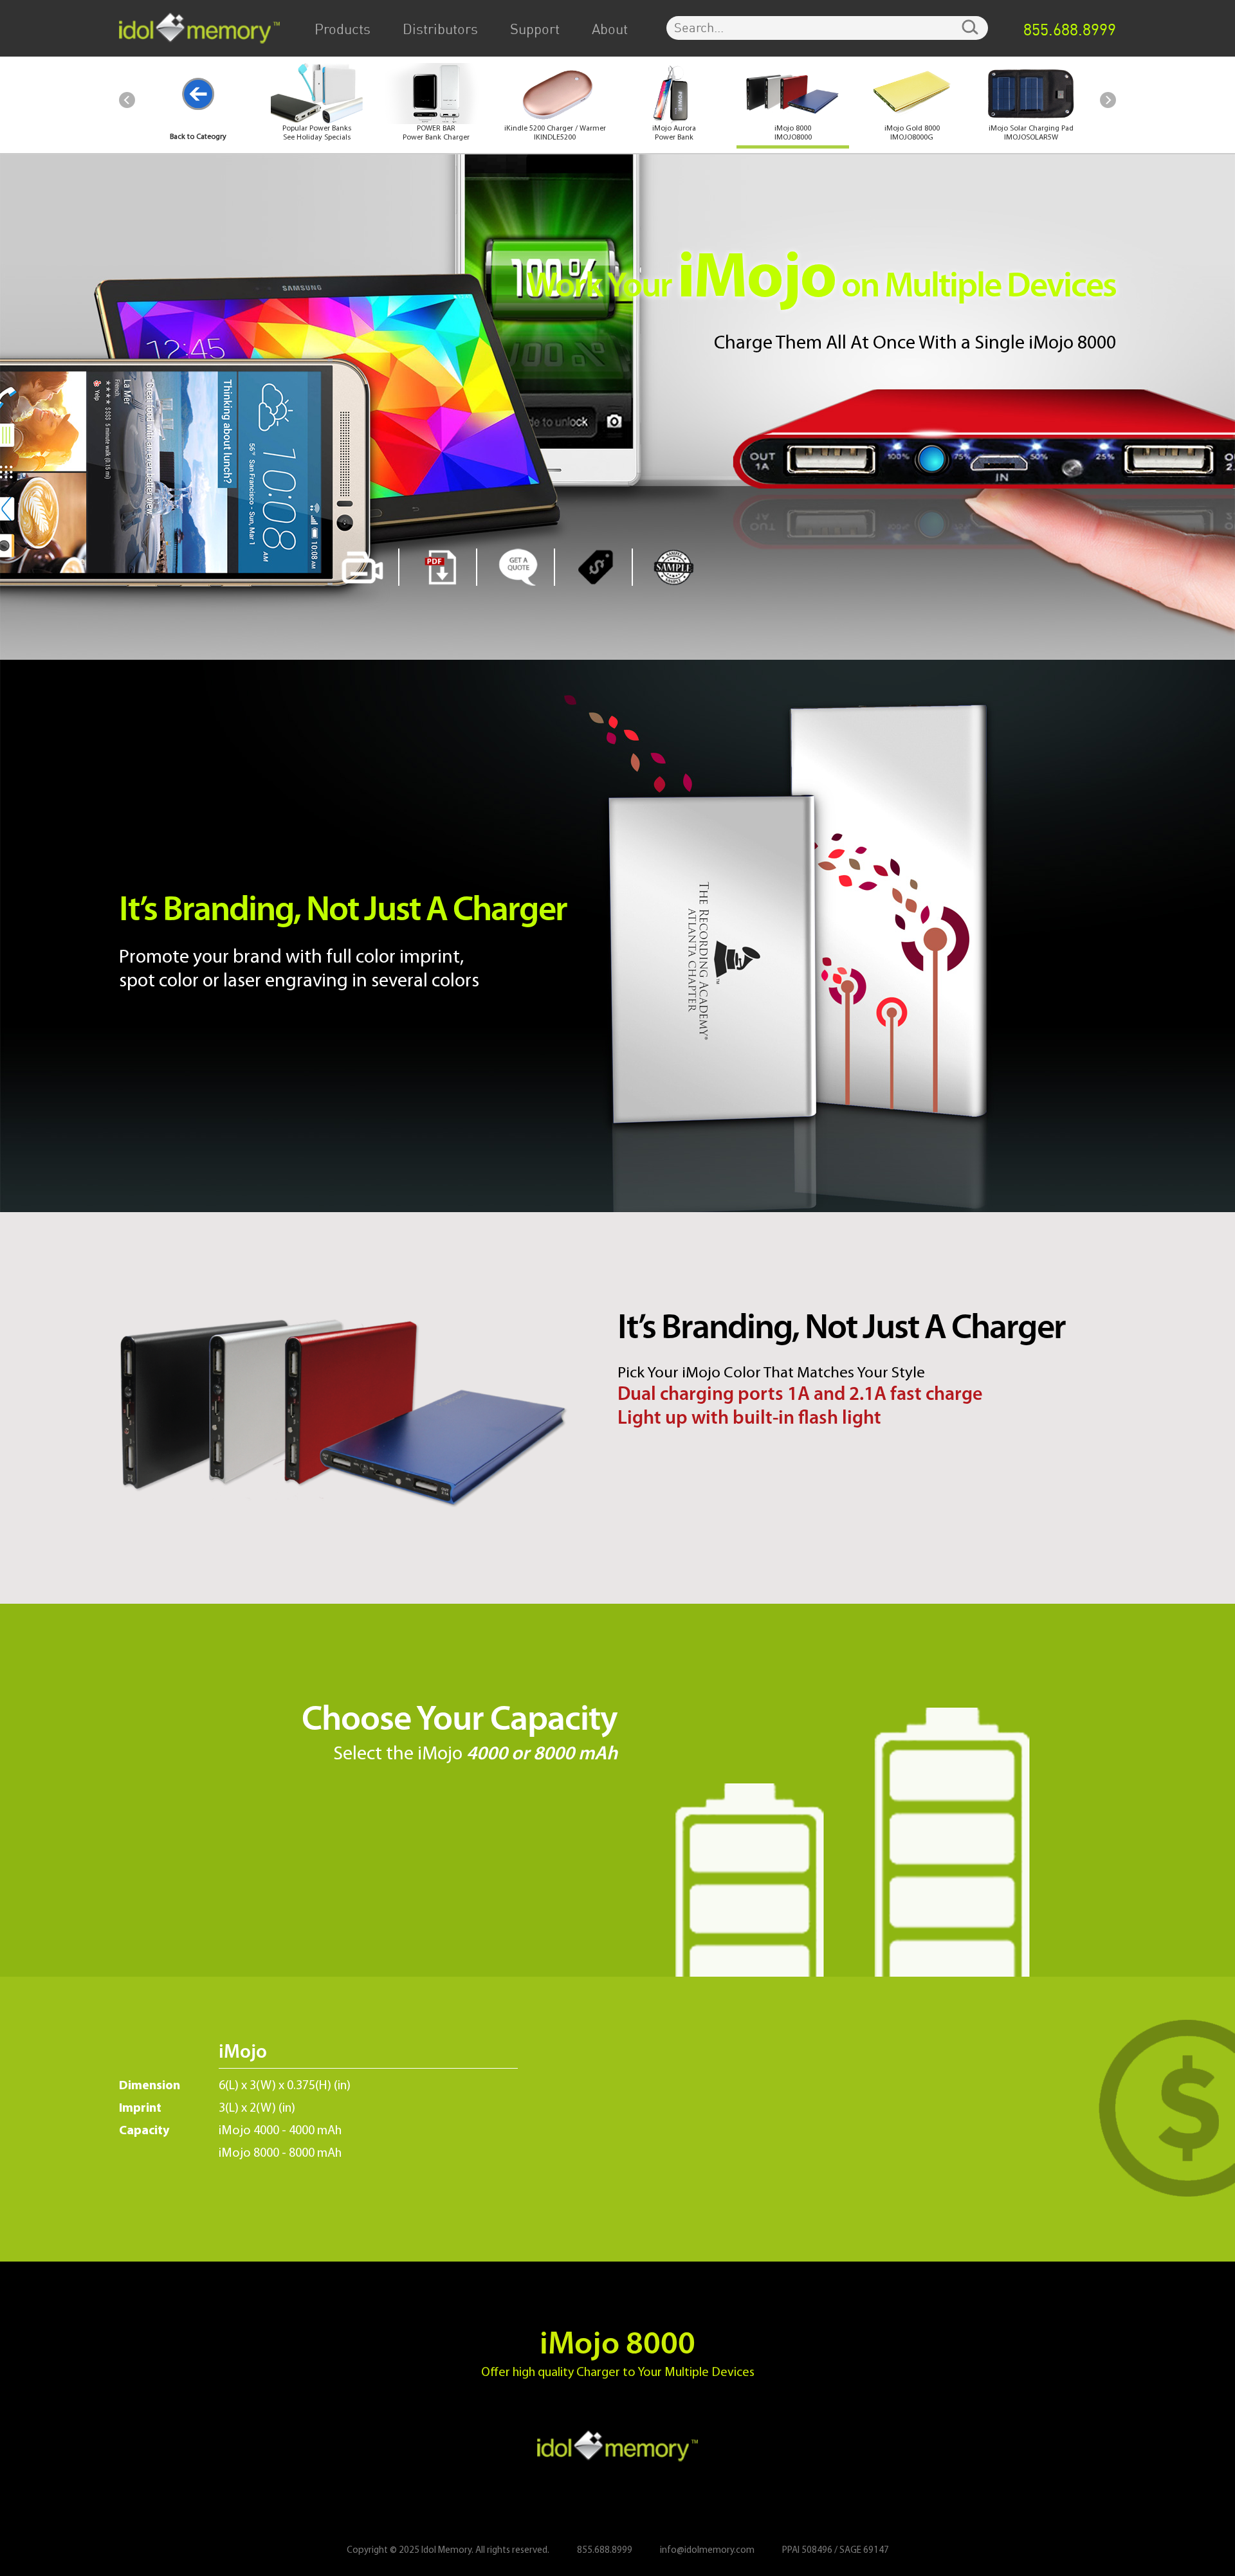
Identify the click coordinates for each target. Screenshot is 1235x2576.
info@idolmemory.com (707, 2551)
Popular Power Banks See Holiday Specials (317, 133)
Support (535, 30)
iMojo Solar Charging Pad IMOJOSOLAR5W (1031, 133)
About (610, 30)
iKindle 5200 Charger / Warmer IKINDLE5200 (555, 133)
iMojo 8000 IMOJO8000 (793, 133)
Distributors (440, 30)
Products (343, 30)
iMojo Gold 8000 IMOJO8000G (912, 133)
